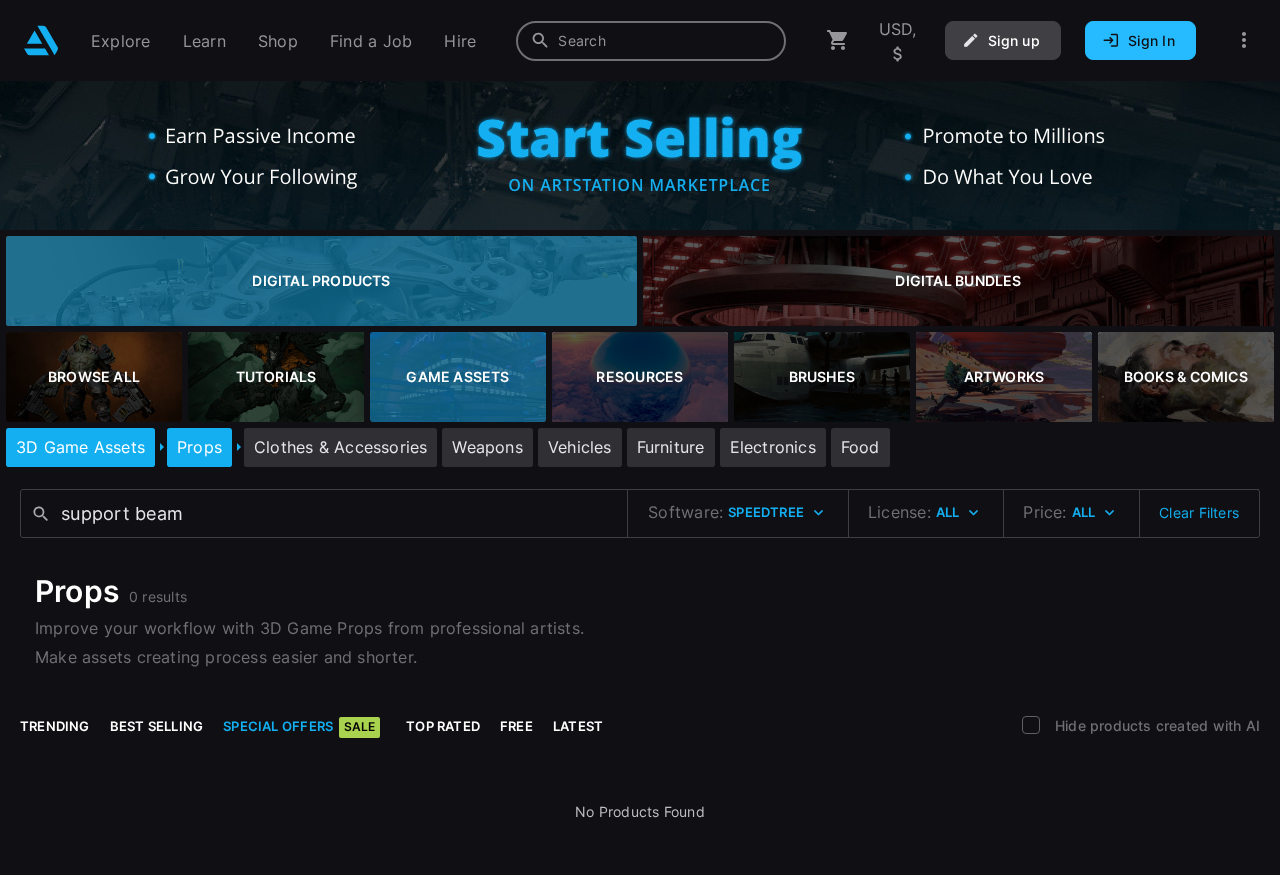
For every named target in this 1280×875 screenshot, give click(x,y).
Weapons (487, 447)
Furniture (671, 447)
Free (516, 726)
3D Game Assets (80, 447)
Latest (578, 726)
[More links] (1244, 40)
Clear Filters (1199, 512)
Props (199, 447)
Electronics (773, 447)
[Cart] (838, 40)
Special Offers (299, 726)
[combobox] (651, 41)
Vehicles (580, 447)
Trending (55, 726)
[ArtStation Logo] (41, 40)
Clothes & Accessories (340, 447)
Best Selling (157, 726)
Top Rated (443, 726)
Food (860, 447)
